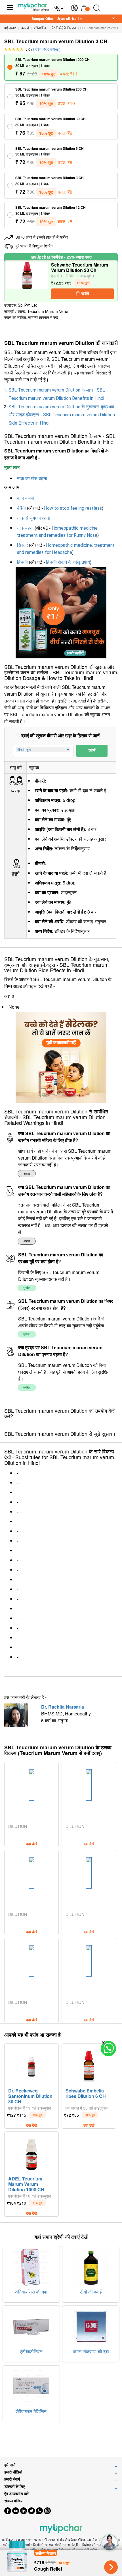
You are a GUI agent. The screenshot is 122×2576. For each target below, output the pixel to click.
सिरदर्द (22, 545)
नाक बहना (25, 528)
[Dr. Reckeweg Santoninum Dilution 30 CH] (31, 2065)
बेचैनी (21, 508)
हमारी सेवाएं (12, 2479)
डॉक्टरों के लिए (14, 2486)
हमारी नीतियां (13, 2472)
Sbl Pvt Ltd (28, 305)
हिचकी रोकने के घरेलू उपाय (68, 562)
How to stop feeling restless (73, 508)
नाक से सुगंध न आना (33, 518)
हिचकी (22, 562)
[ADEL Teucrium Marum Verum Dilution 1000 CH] (31, 2153)
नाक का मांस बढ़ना (32, 479)
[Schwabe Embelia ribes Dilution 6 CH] (89, 2065)
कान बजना (26, 498)
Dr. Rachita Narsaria (63, 1707)
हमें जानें (10, 2465)
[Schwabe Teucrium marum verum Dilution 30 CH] (27, 281)
